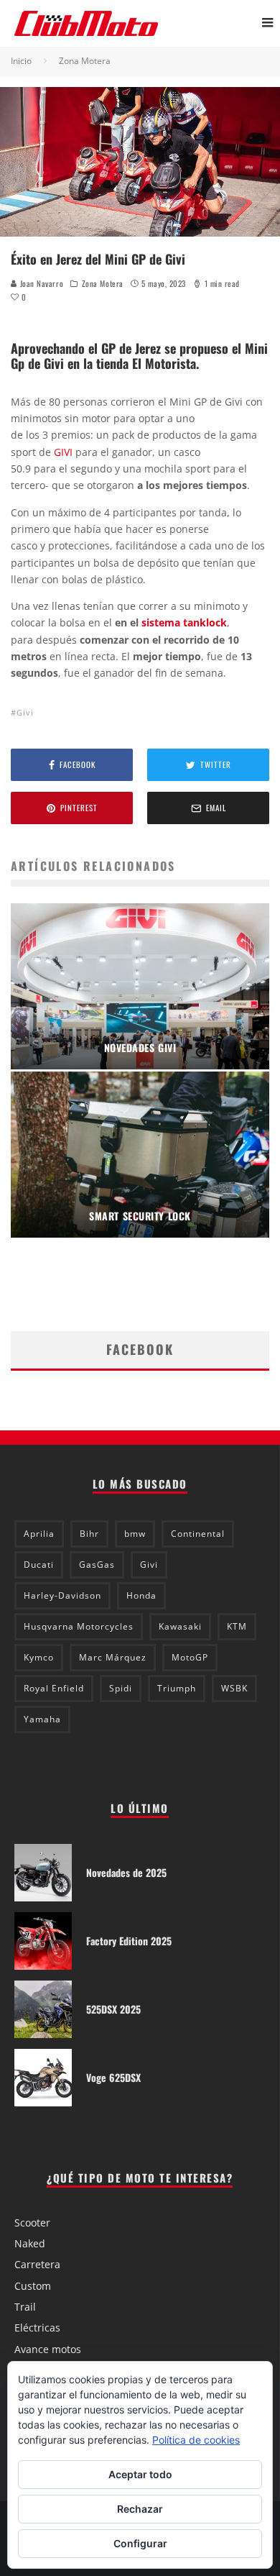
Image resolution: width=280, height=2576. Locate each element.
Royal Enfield (54, 1688)
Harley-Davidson (62, 1595)
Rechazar (140, 2509)
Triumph (177, 1688)
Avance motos (48, 2349)
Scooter (32, 2223)
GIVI (63, 452)
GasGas (97, 1565)
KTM (237, 1626)
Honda (141, 1595)
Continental (198, 1534)
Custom (33, 2286)
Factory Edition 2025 (129, 1941)
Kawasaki (180, 1626)
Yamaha (42, 1719)
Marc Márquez (113, 1657)
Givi (25, 712)
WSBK (234, 1688)
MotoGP (190, 1657)
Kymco (39, 1657)
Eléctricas (37, 2328)
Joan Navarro (40, 283)
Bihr (89, 1534)
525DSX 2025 (113, 2009)
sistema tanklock (184, 622)
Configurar (140, 2543)
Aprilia (39, 1534)
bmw (135, 1534)
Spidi (121, 1688)
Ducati (39, 1565)
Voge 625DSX (113, 2077)
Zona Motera (103, 283)
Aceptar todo (140, 2474)
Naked (30, 2243)
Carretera (37, 2264)
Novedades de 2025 (126, 1872)
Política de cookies (196, 2440)
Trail (25, 2307)
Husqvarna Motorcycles (79, 1626)
